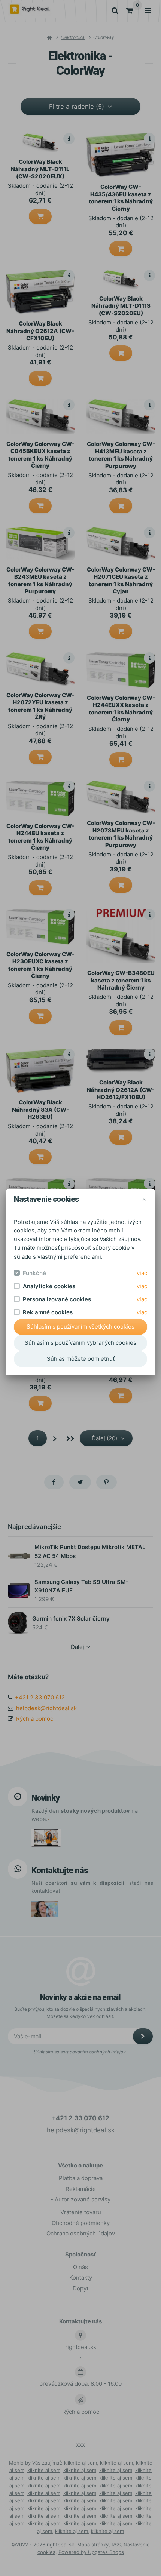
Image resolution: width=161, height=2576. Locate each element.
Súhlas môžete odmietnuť (81, 1359)
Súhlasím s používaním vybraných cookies (80, 1343)
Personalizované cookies (57, 1299)
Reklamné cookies (48, 1312)
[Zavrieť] (144, 1199)
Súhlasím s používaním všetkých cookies (80, 1327)
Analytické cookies (49, 1286)
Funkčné (34, 1273)
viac (142, 1273)
